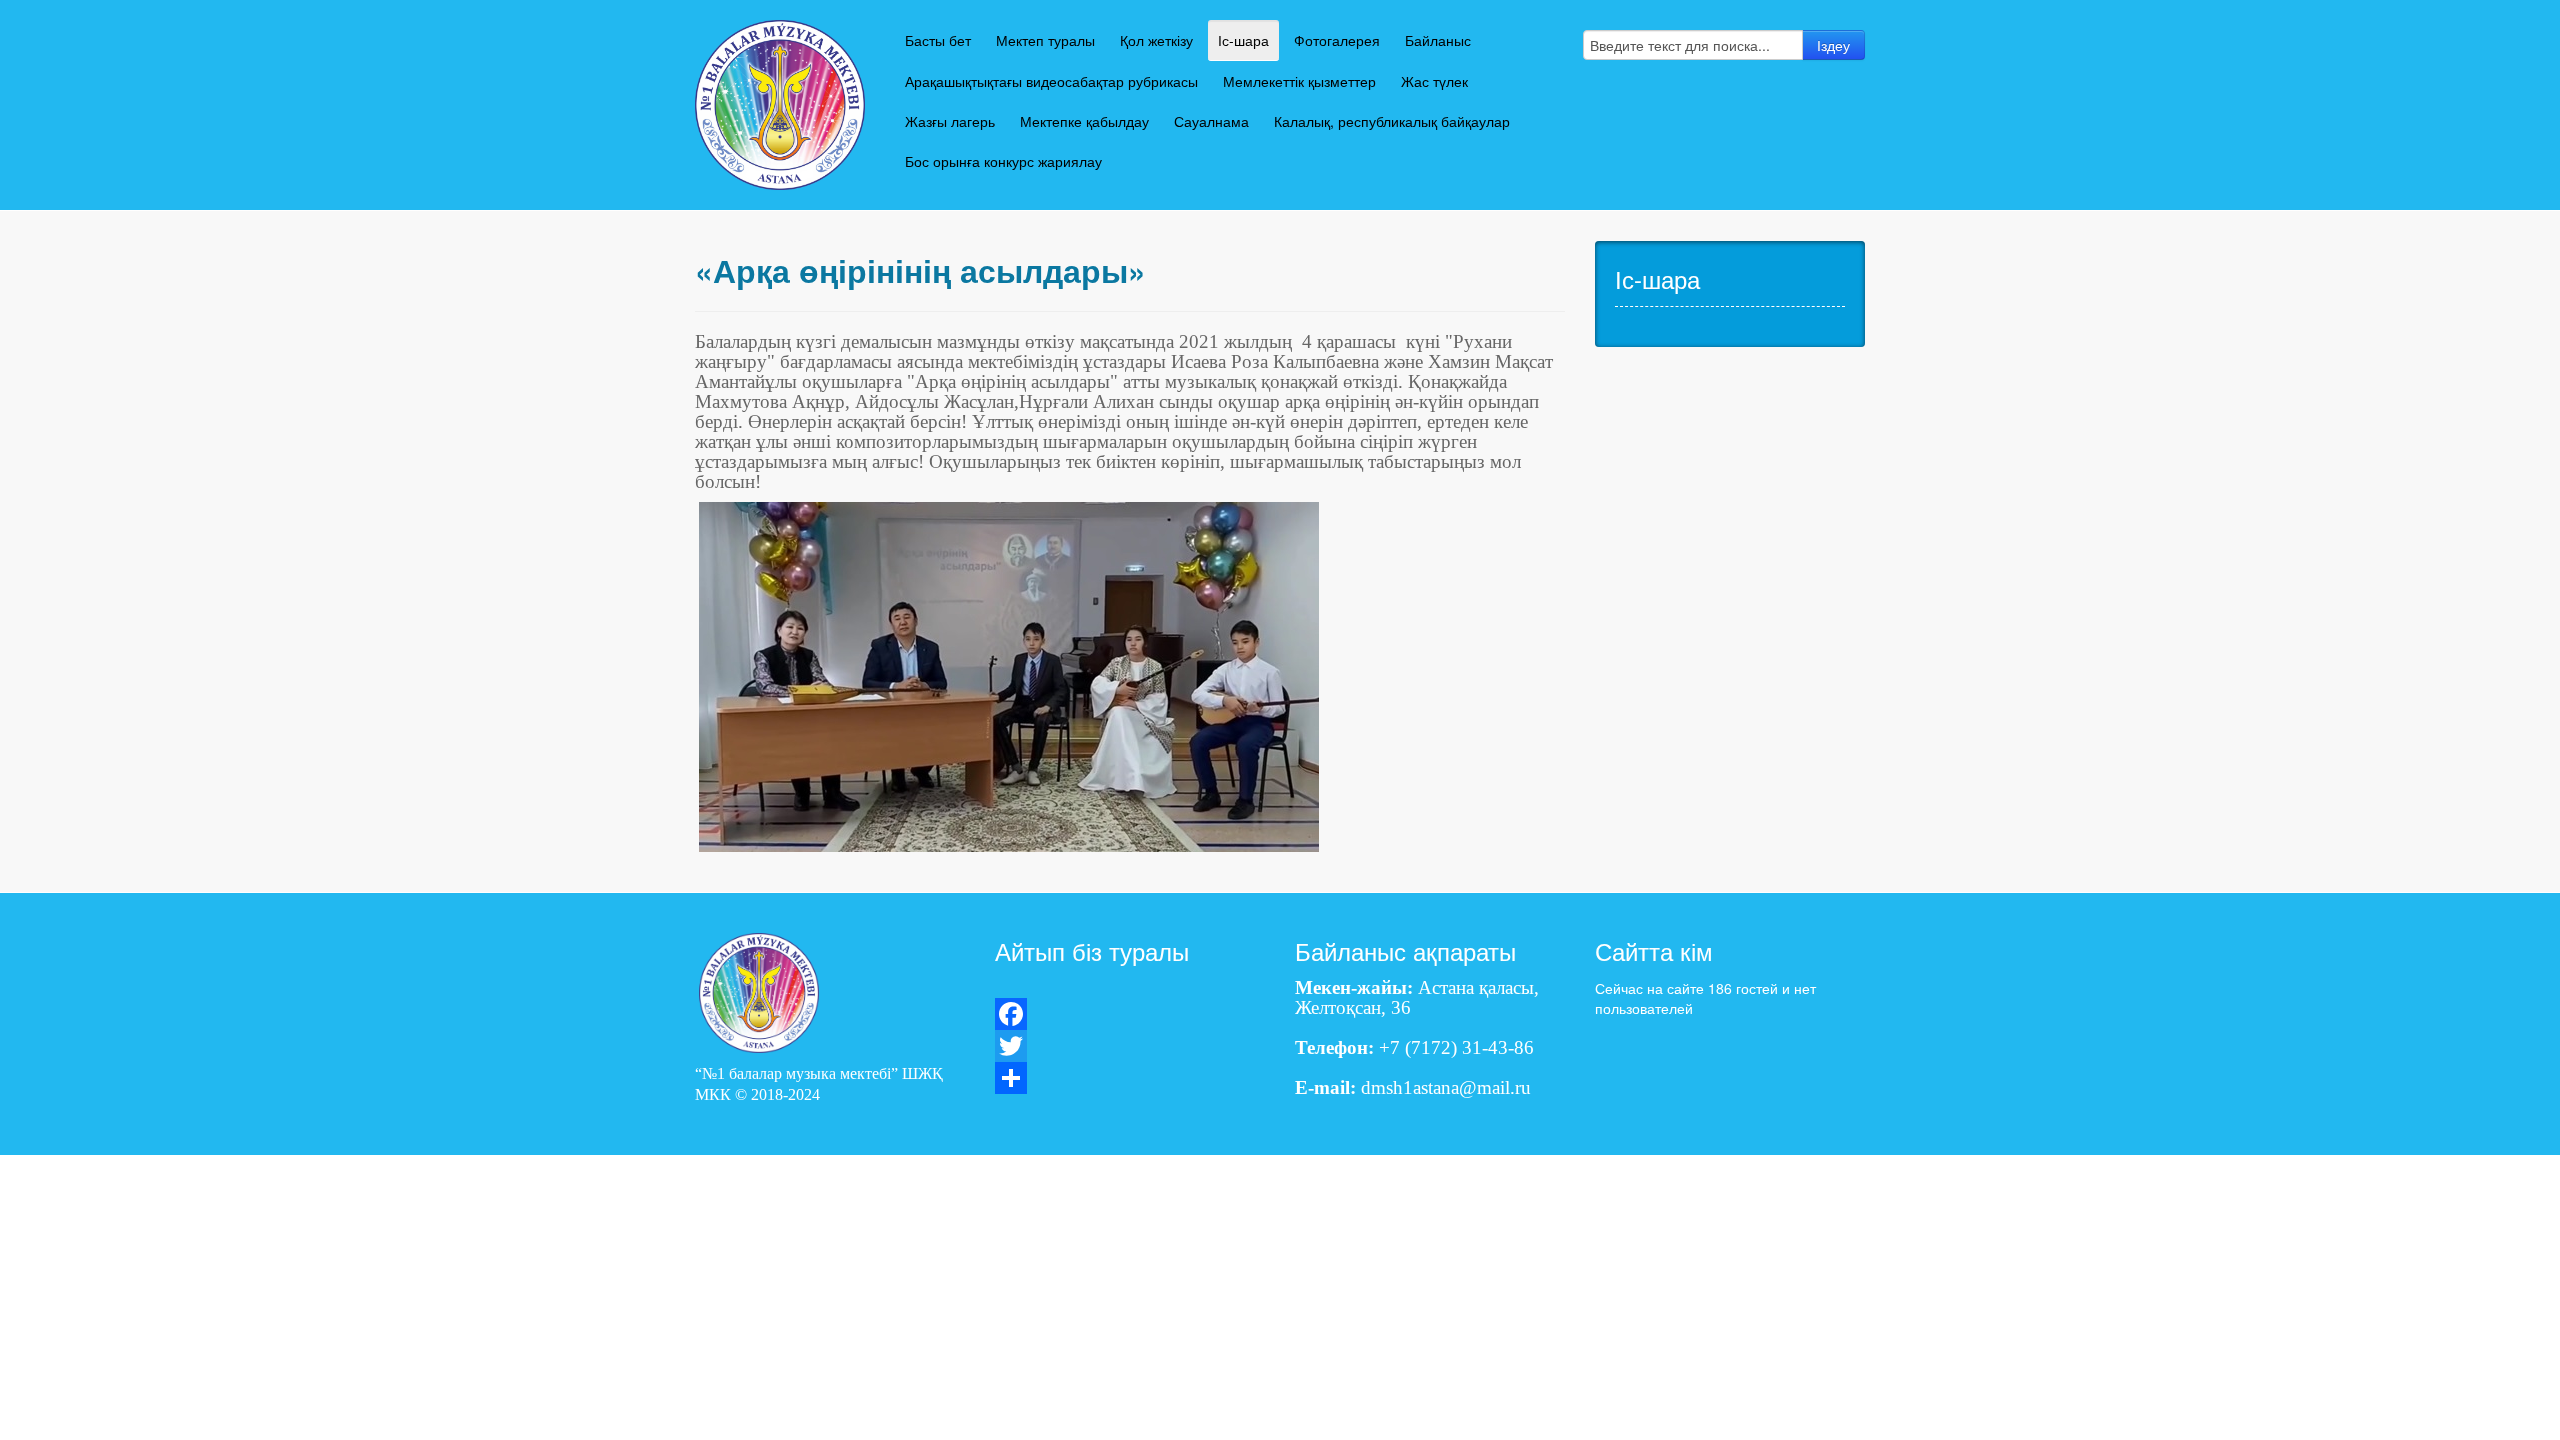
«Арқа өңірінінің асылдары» (920, 270)
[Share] (1130, 1078)
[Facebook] (1130, 1014)
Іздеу (1833, 45)
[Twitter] (1130, 1046)
